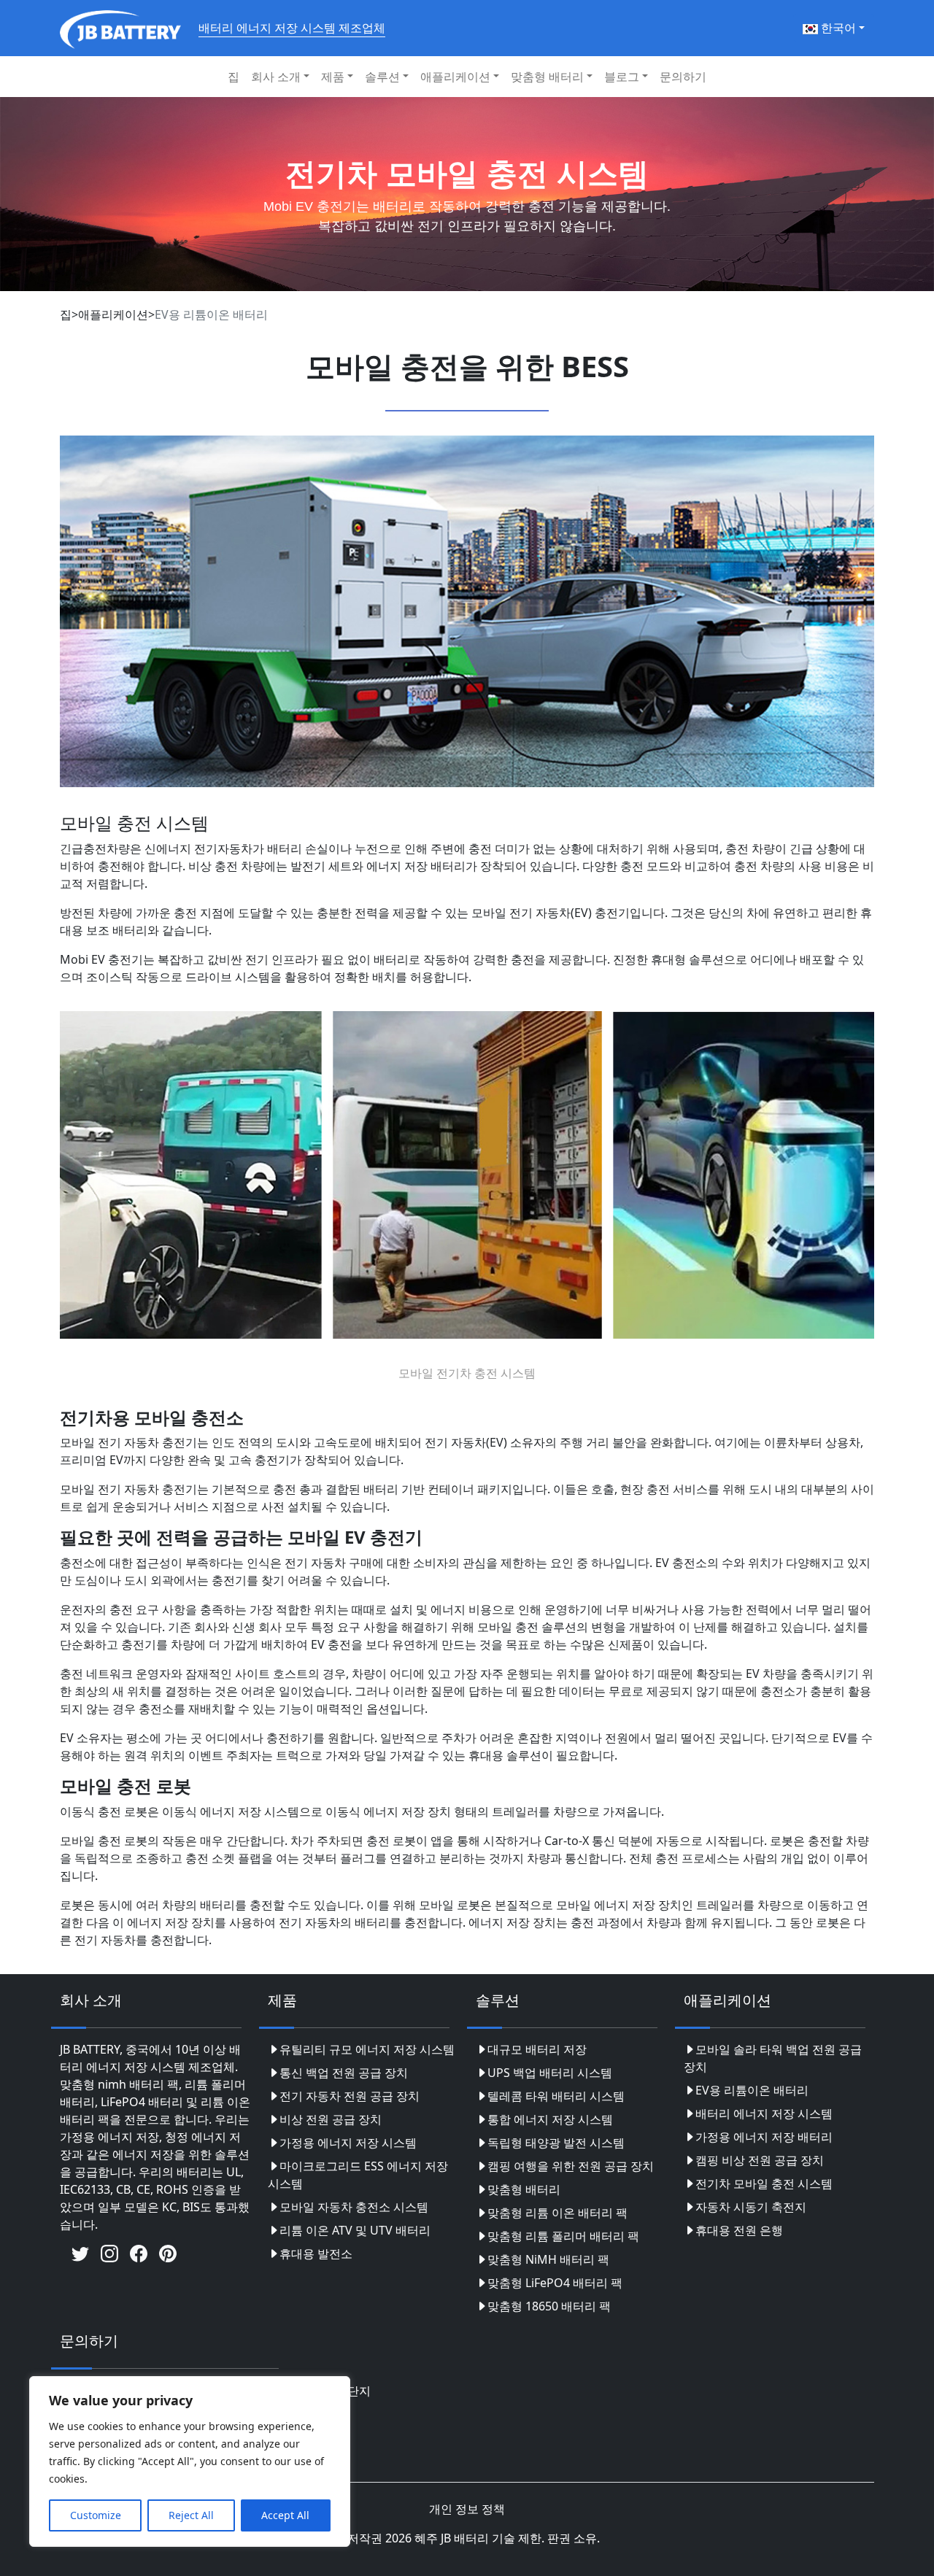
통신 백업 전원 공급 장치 (344, 2073)
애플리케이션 (113, 314)
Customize (96, 2515)
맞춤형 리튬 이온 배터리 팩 (557, 2213)
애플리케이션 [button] (455, 77)
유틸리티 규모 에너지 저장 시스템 (367, 2049)
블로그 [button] (622, 77)
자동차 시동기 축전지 (751, 2207)
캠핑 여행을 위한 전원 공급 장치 (571, 2166)
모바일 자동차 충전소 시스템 (354, 2207)
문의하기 (683, 77)
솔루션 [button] (382, 77)
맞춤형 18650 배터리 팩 (549, 2306)
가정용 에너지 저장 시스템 (348, 2143)
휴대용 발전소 (316, 2254)
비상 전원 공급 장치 (331, 2119)
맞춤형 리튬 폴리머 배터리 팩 (563, 2236)
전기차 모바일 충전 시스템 (764, 2184)
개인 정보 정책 (467, 2509)
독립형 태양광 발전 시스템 (556, 2143)
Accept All (285, 2515)
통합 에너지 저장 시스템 (550, 2119)
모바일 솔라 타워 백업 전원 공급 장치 (773, 2058)
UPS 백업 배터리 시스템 (550, 2073)
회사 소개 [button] (276, 77)
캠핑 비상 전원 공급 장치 (760, 2160)
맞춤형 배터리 (524, 2189)
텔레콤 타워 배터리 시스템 (556, 2096)
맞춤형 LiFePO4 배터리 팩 (555, 2283)
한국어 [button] (837, 28)
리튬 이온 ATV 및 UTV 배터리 (355, 2230)
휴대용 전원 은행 (739, 2230)
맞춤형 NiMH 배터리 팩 (548, 2259)
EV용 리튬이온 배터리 (752, 2090)
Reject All (191, 2515)
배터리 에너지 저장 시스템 (764, 2113)
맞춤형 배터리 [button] (547, 77)
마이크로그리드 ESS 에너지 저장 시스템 (358, 2175)
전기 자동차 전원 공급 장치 (350, 2096)
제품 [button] (333, 77)
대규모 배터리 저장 (537, 2049)
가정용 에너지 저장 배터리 (764, 2137)
